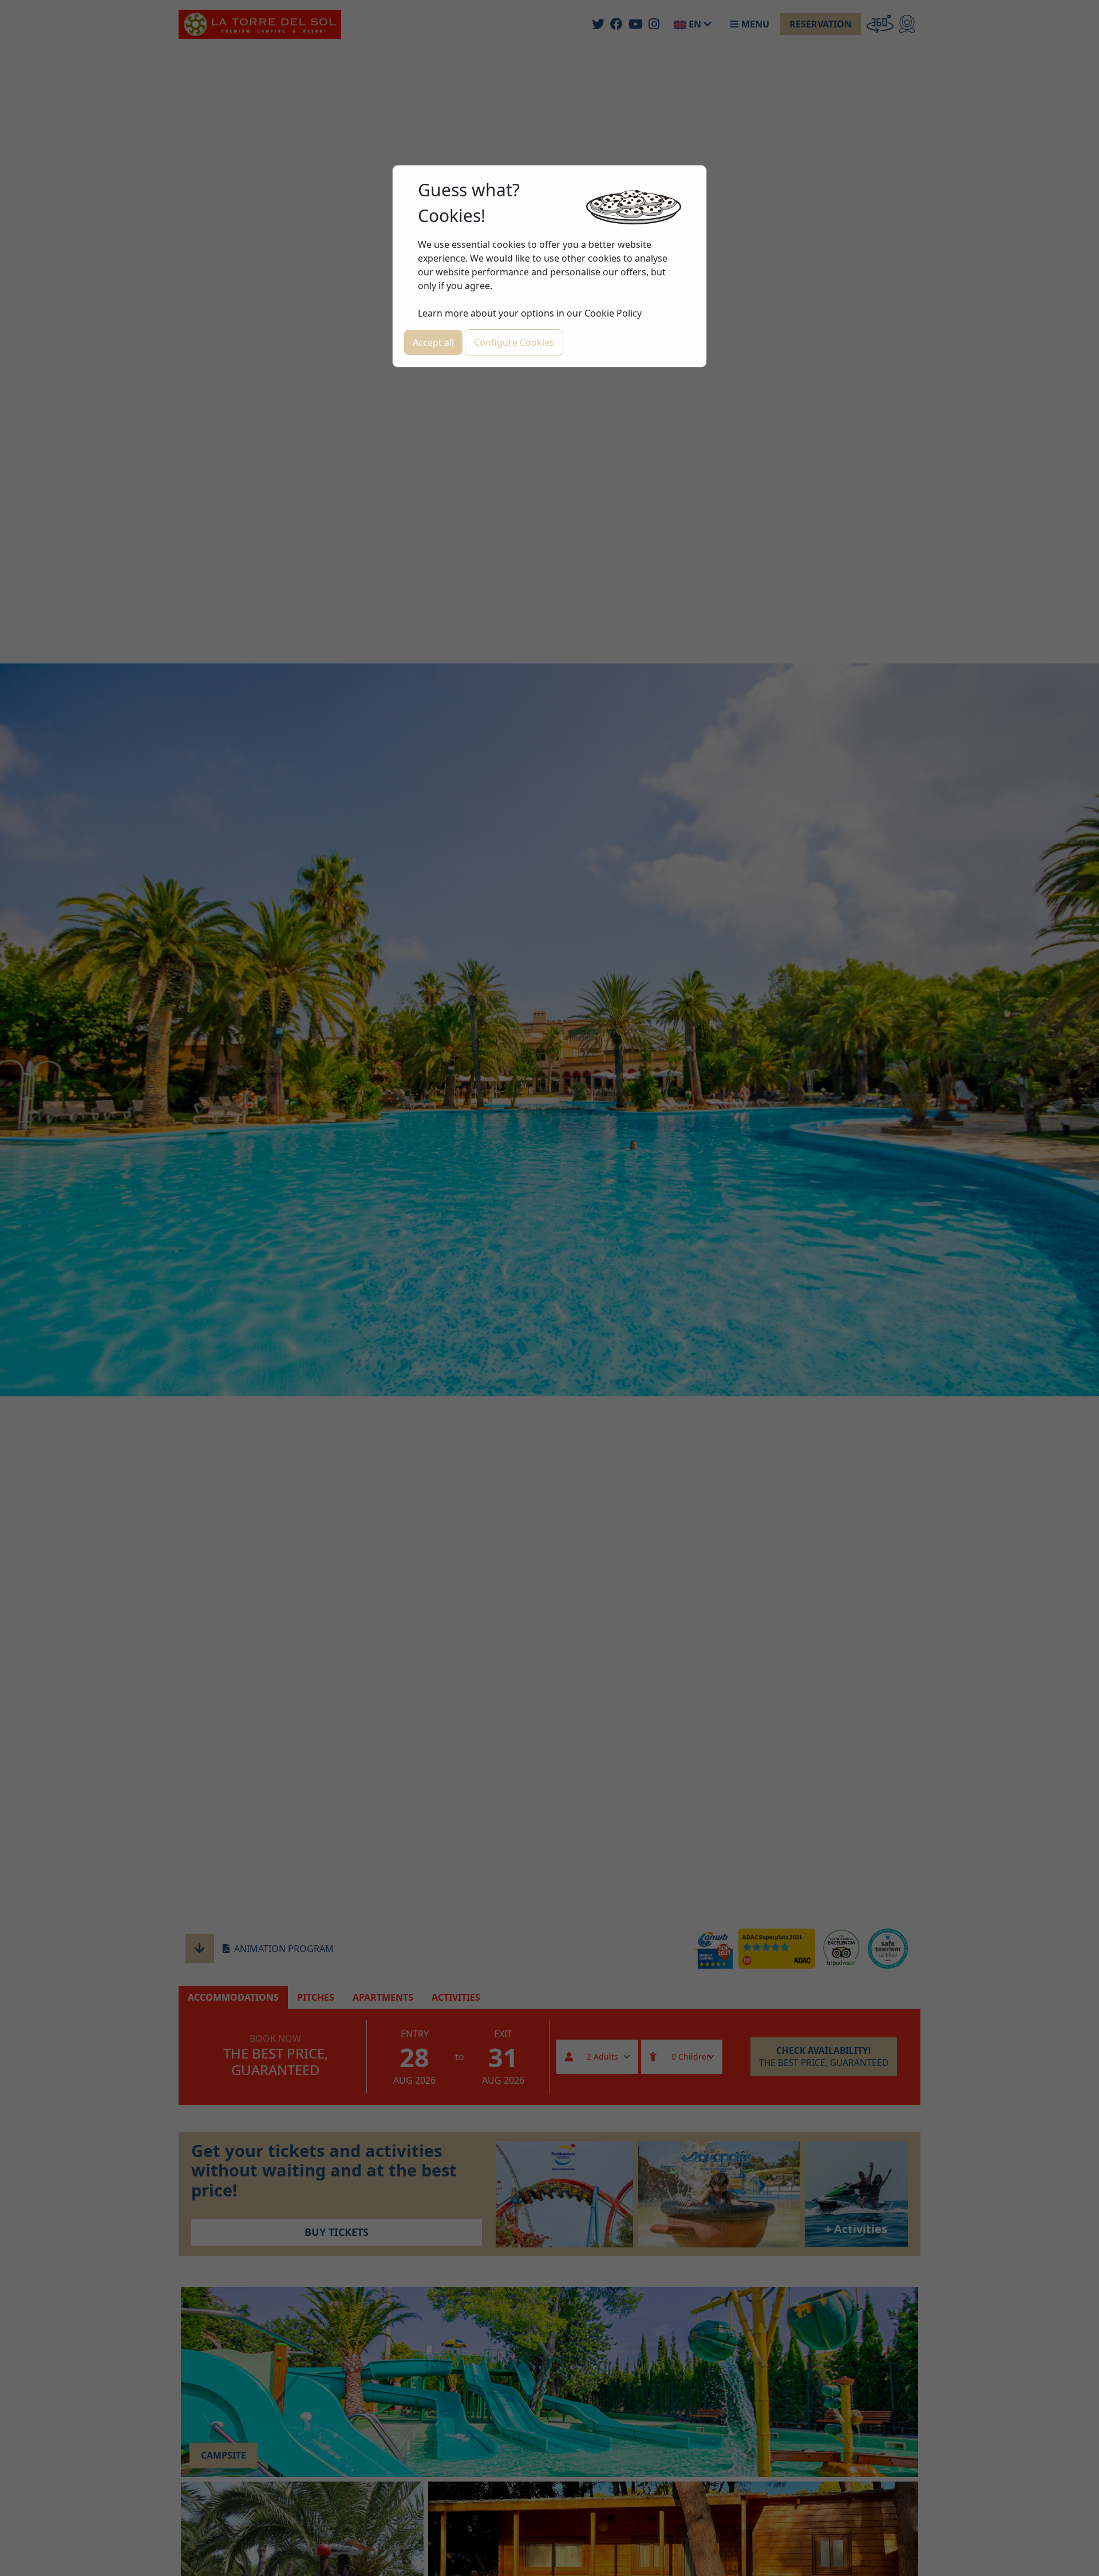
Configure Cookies (514, 342)
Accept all (433, 342)
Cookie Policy (613, 313)
